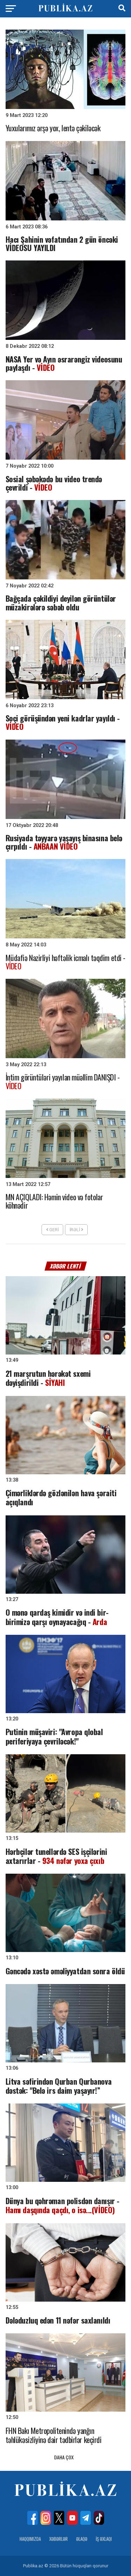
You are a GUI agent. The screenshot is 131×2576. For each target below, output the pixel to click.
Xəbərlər (59, 2539)
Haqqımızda (30, 2539)
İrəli (75, 1230)
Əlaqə (82, 2539)
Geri (53, 1230)
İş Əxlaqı (104, 2539)
